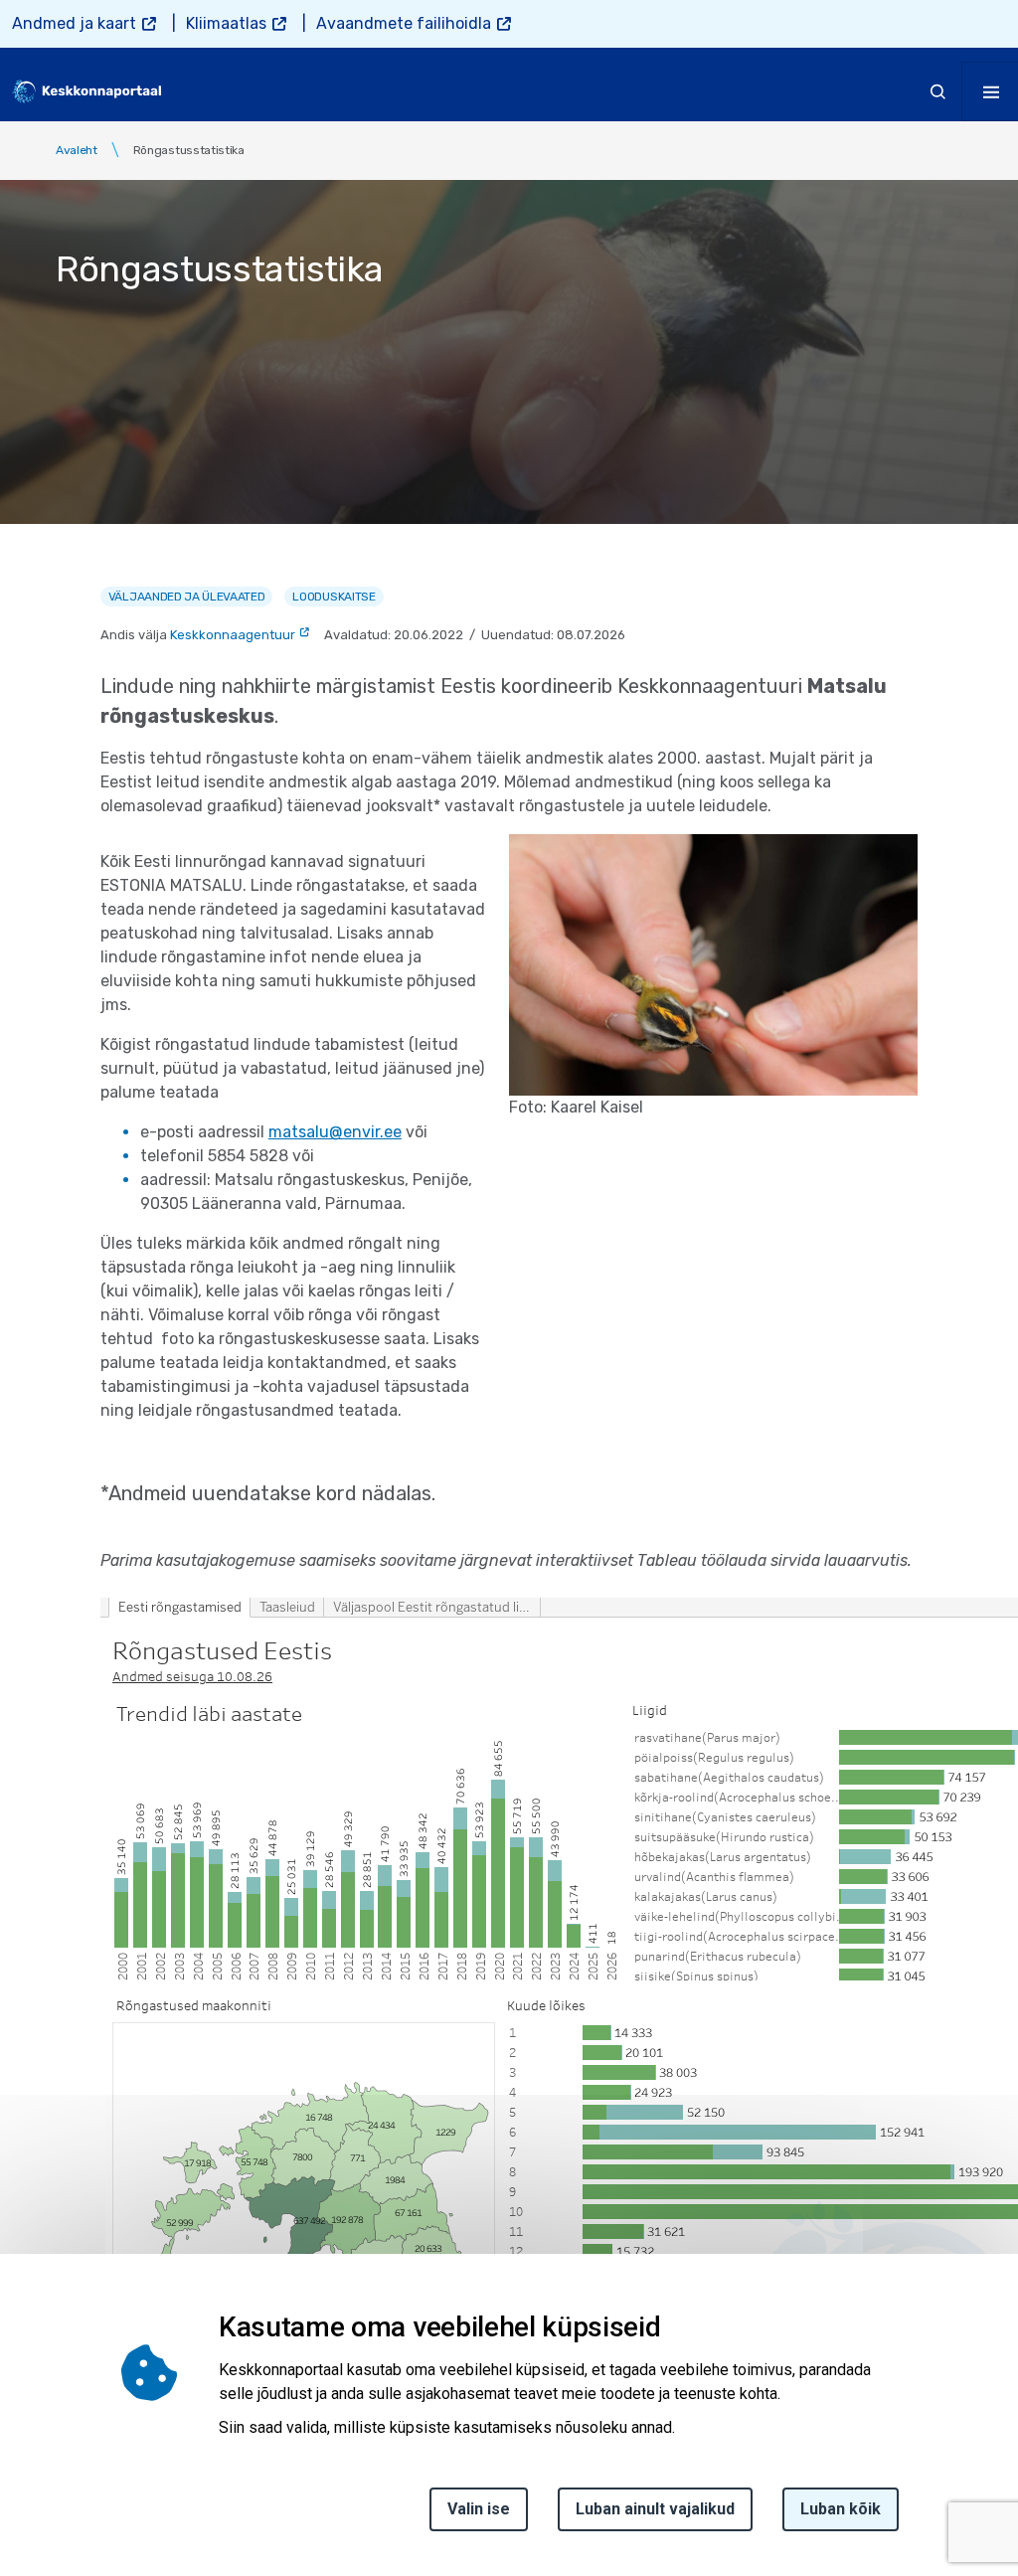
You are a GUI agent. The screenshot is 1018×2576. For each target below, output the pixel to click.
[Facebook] (22, 2345)
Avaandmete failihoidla (404, 23)
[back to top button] (933, 2469)
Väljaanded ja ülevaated (187, 597)
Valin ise (479, 2509)
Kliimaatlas (226, 23)
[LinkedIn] (22, 2441)
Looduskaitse (334, 597)
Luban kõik (841, 2509)
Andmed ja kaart (74, 23)
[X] (22, 2393)
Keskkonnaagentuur (233, 635)
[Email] (22, 2489)
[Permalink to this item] (667, 2327)
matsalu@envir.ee (335, 1132)
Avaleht (77, 150)
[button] (713, 964)
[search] (938, 91)
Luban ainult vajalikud (655, 2509)
